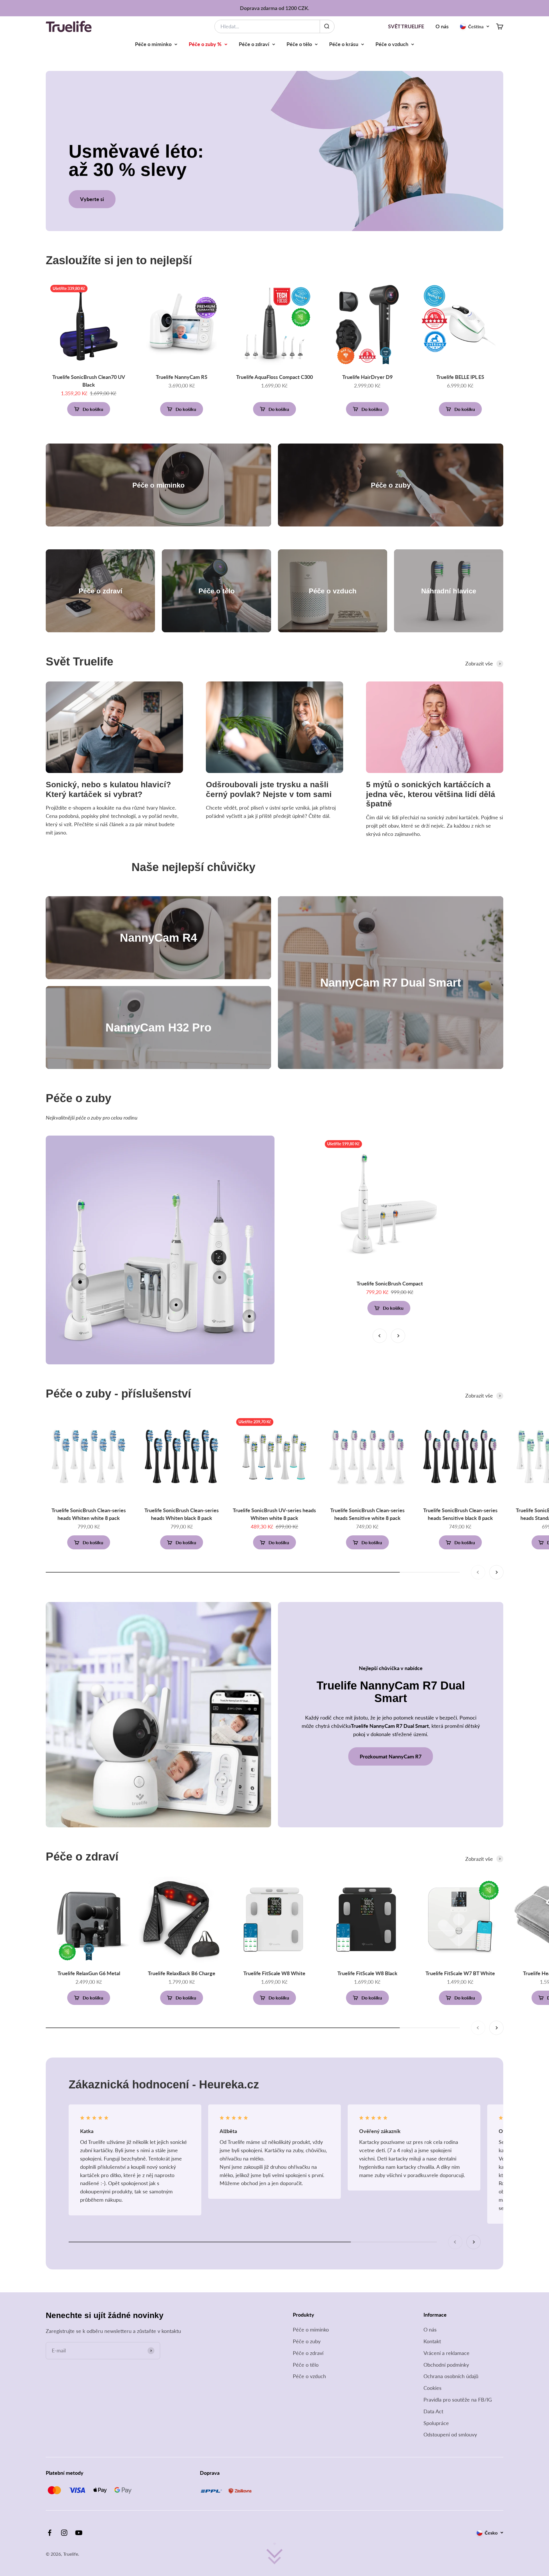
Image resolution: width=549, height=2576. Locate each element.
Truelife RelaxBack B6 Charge (182, 1973)
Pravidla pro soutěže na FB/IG (458, 2400)
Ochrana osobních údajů (451, 2376)
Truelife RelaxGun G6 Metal (89, 1973)
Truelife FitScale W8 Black (367, 1973)
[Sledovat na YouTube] (79, 2533)
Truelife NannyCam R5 (182, 377)
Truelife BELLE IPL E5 (460, 377)
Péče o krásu (344, 44)
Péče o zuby (307, 2341)
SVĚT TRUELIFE (406, 26)
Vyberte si (92, 199)
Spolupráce (436, 2423)
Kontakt (432, 2341)
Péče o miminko (153, 44)
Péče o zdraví (254, 44)
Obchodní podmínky (446, 2365)
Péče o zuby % (205, 44)
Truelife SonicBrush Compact (390, 1283)
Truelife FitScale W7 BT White (460, 1973)
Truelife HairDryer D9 (367, 377)
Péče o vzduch (392, 44)
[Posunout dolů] (274, 2555)
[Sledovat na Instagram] (64, 2533)
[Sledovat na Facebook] (50, 2533)
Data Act (433, 2411)
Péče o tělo (299, 44)
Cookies (432, 2388)
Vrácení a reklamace (446, 2353)
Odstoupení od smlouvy (450, 2434)
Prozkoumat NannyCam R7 (391, 1756)
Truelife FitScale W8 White (274, 1973)
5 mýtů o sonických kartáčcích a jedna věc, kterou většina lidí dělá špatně (431, 794)
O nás (442, 26)
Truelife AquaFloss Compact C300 (274, 377)
